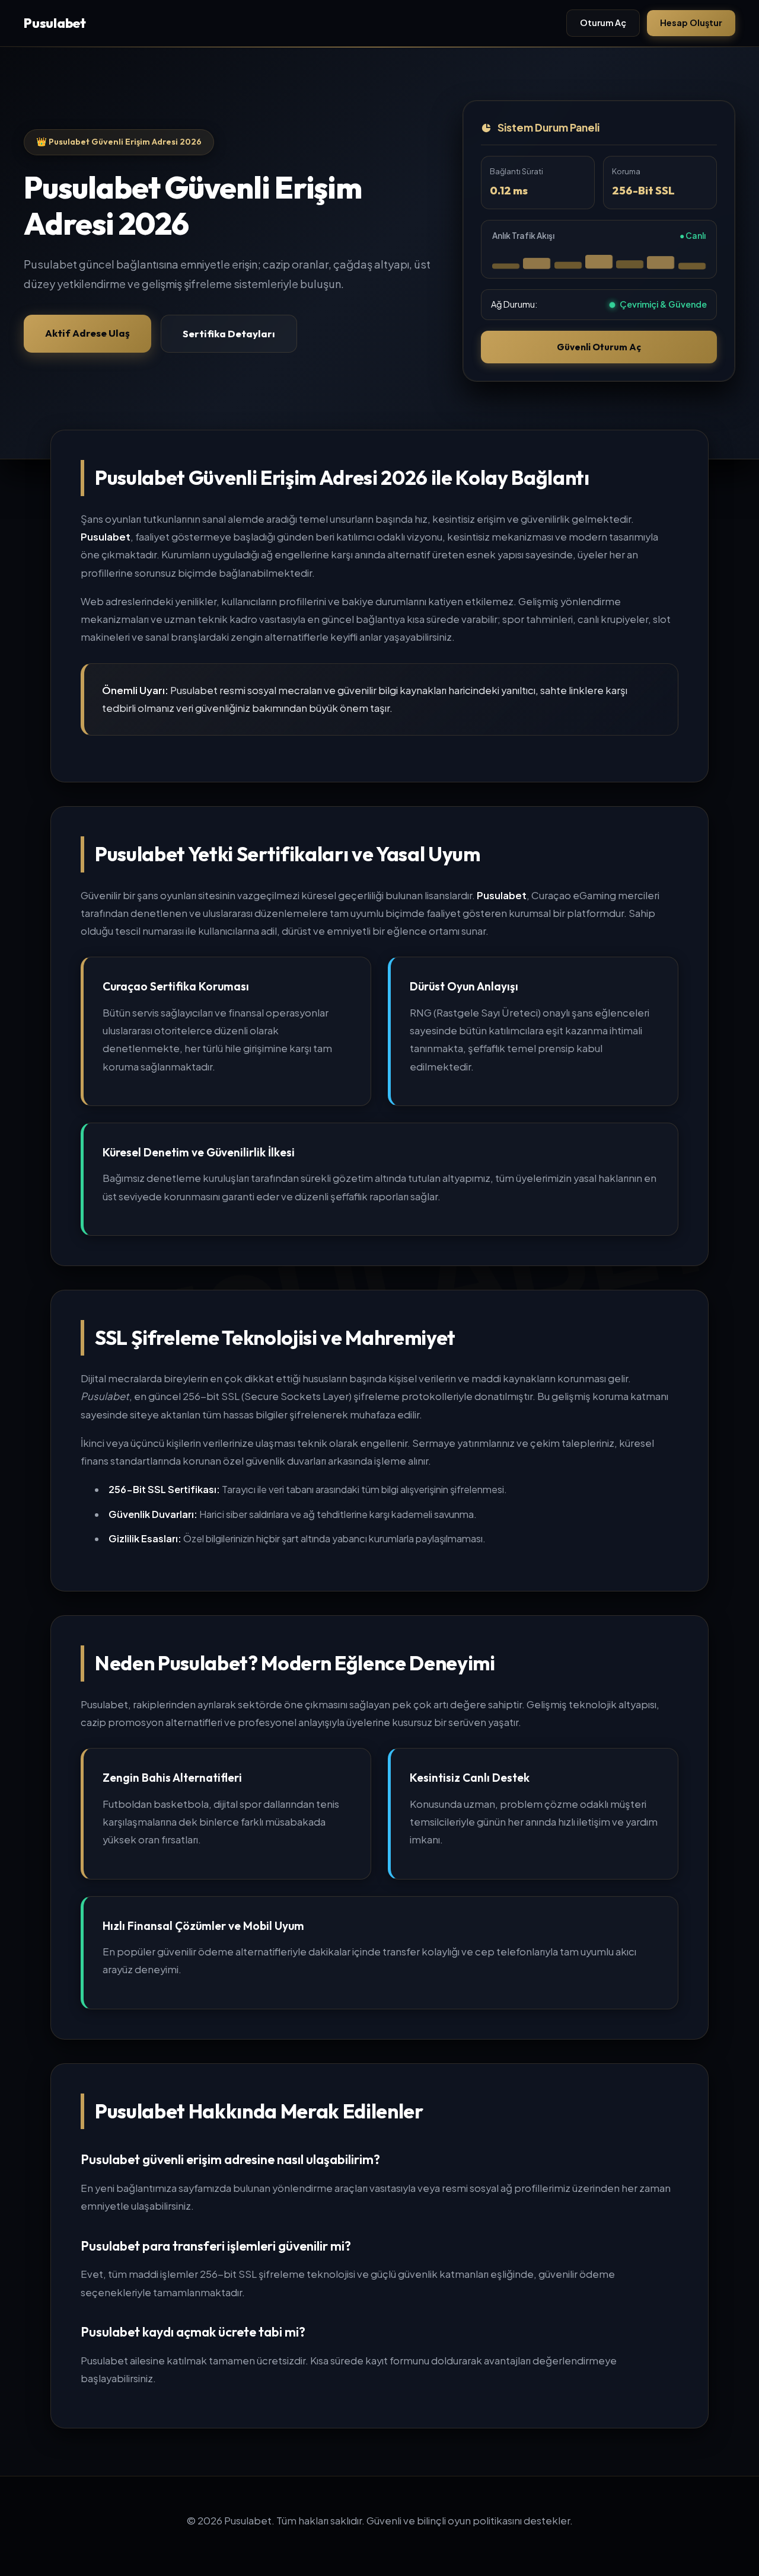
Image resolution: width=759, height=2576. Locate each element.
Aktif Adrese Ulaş (87, 333)
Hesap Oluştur (691, 23)
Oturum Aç (603, 23)
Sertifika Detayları (229, 333)
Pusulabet (55, 23)
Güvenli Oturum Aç (599, 347)
